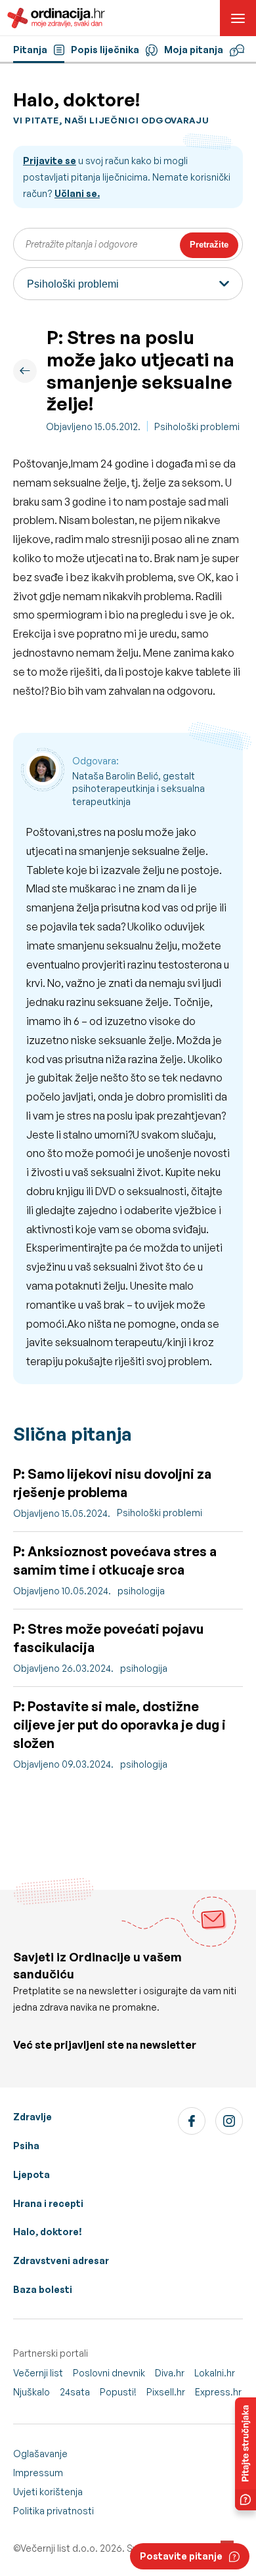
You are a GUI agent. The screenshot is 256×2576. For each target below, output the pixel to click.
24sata (75, 2392)
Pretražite (209, 245)
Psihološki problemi (197, 426)
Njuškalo (32, 2392)
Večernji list (38, 2373)
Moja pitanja (194, 50)
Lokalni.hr (215, 2373)
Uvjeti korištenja (48, 2492)
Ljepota (32, 2174)
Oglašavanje (40, 2454)
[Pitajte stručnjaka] (245, 2454)
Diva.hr (170, 2373)
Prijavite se (50, 161)
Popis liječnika (105, 50)
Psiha (26, 2146)
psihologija (141, 1591)
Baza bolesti (43, 2289)
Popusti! (118, 2392)
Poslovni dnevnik (109, 2373)
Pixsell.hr (166, 2392)
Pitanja (30, 50)
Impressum (38, 2473)
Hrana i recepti (48, 2203)
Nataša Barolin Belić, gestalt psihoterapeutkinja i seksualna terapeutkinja (139, 789)
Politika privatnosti (53, 2511)
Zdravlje (32, 2117)
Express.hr (218, 2392)
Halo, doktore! (48, 2232)
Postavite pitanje (181, 2556)
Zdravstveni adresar (61, 2260)
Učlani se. (77, 193)
